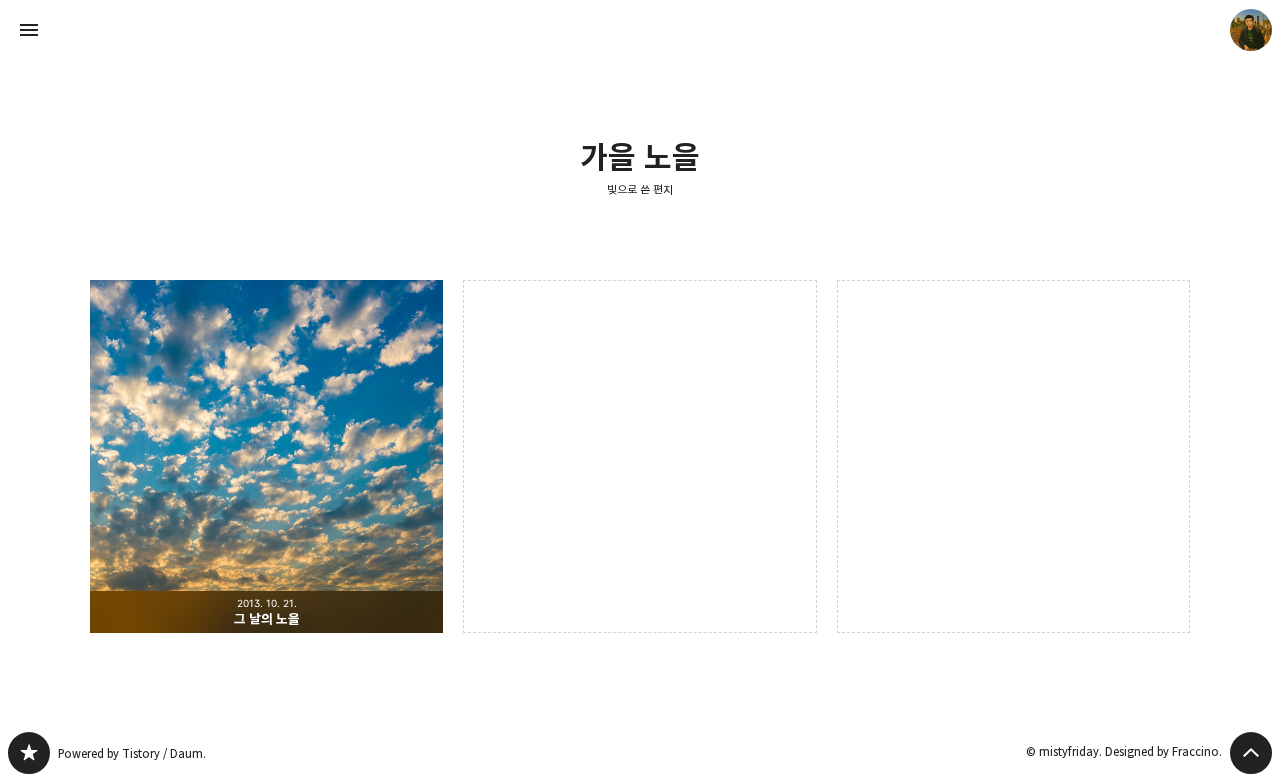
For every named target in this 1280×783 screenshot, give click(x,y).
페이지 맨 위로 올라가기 (1251, 753)
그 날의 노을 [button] (266, 456)
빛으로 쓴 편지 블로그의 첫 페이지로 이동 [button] (640, 30)
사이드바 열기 (29, 30)
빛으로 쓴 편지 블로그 (29, 753)
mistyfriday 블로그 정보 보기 (1251, 30)
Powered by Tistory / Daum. (132, 753)
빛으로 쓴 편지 (640, 189)
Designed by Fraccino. (1163, 751)
